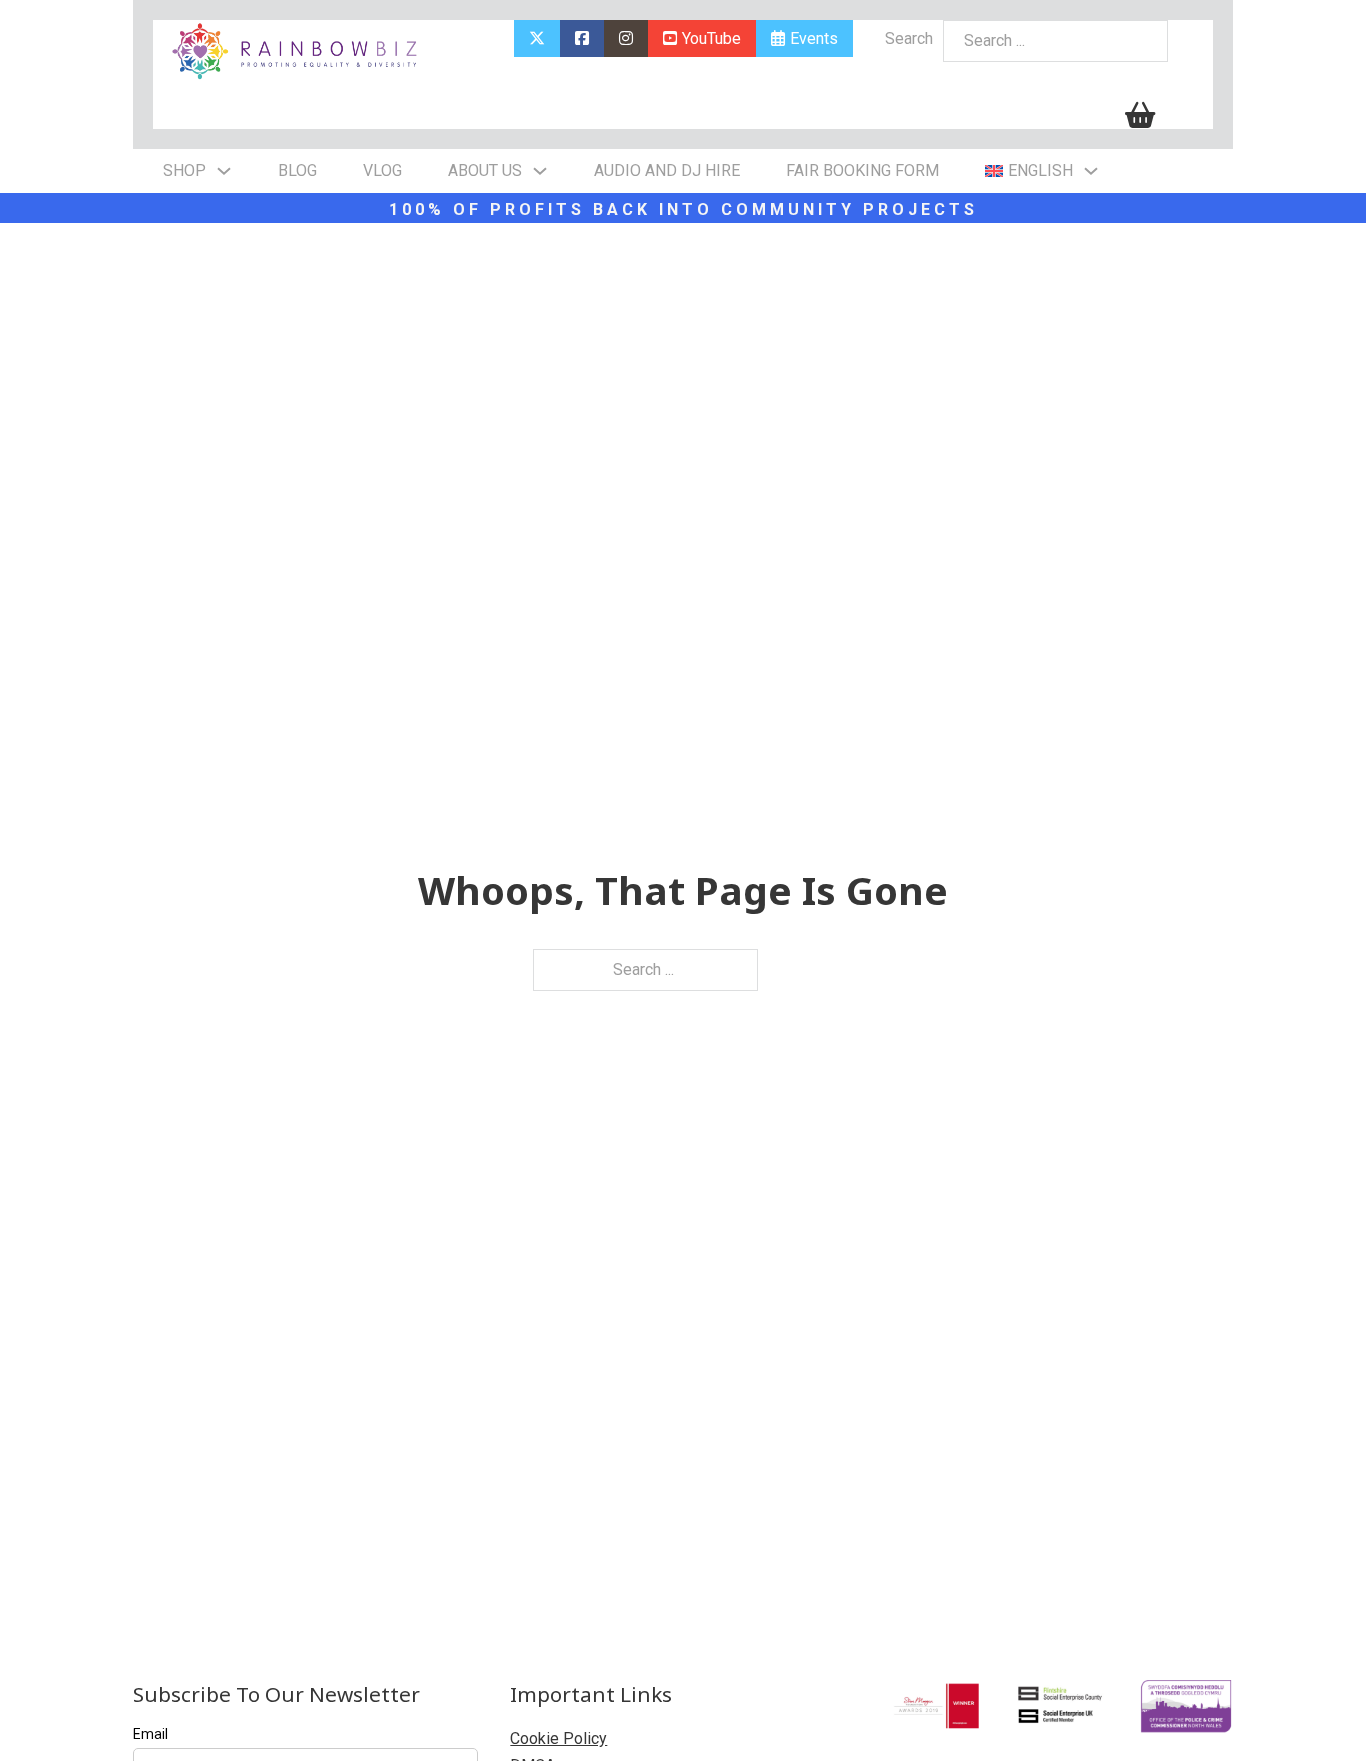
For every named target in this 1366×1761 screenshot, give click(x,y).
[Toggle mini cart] (1140, 115)
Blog (297, 170)
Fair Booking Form (862, 170)
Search (909, 38)
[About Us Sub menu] (540, 171)
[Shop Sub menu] (224, 171)
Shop (184, 170)
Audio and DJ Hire (667, 170)
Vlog (382, 170)
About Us (485, 170)
